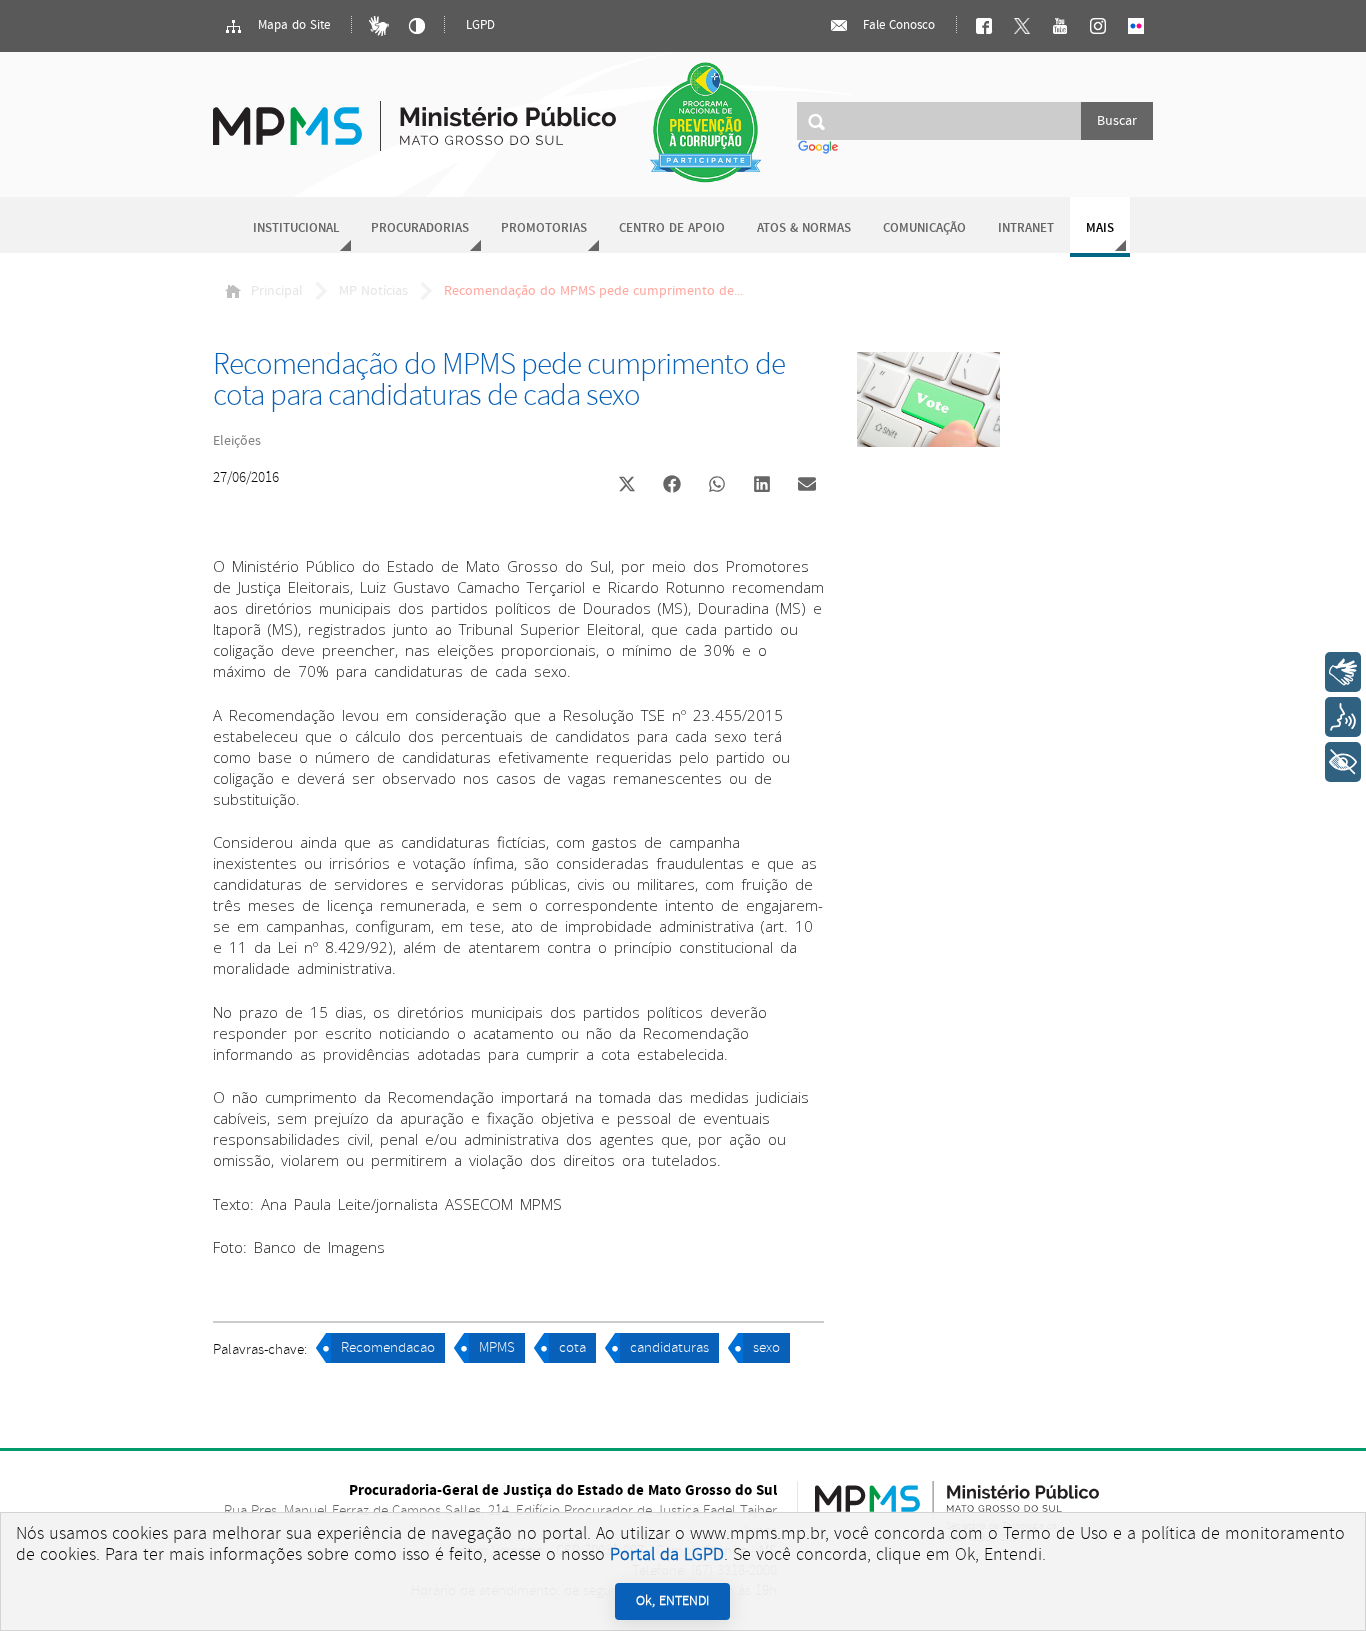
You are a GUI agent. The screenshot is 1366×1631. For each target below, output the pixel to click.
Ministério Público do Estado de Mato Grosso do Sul (414, 114)
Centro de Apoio (672, 228)
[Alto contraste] (417, 26)
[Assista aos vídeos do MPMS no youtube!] (1060, 26)
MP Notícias (373, 291)
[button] (626, 486)
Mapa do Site (292, 25)
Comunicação (924, 228)
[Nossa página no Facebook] (984, 26)
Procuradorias (420, 228)
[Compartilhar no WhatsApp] (717, 486)
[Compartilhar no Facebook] (672, 486)
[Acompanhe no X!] (1022, 26)
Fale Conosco (897, 25)
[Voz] (1343, 717)
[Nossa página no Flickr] (1136, 26)
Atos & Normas (804, 228)
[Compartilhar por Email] (807, 486)
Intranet (1026, 228)
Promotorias (544, 228)
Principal (277, 291)
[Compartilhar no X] (627, 486)
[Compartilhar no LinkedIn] (762, 486)
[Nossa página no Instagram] (1098, 26)
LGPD (480, 25)
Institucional (296, 228)
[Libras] (379, 26)
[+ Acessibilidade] (1343, 762)
